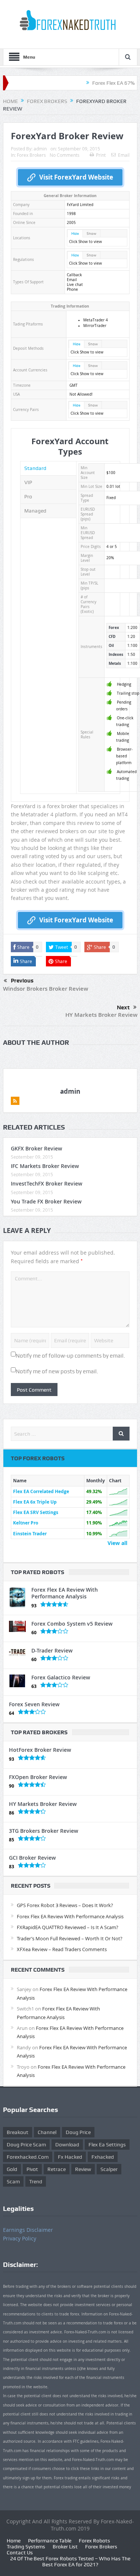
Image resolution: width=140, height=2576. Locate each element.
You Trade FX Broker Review (46, 1201)
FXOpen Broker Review (38, 1777)
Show (91, 233)
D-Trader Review (52, 1650)
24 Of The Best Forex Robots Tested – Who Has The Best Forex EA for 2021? (70, 2561)
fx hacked (70, 2157)
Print (101, 155)
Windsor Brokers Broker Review (46, 989)
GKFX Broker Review (36, 1148)
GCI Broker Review (32, 1858)
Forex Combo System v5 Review (72, 1624)
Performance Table (50, 2541)
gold (12, 2169)
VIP (28, 482)
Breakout (18, 2132)
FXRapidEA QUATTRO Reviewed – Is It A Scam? (68, 1927)
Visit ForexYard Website (76, 177)
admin (40, 149)
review (83, 2169)
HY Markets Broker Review (101, 1015)
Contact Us (20, 2552)
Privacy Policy (20, 2238)
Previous (22, 981)
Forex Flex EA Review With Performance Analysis (65, 1593)
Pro (28, 496)
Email (124, 155)
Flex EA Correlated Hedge (41, 1491)
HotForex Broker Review (40, 1750)
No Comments (65, 155)
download (67, 2144)
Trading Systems (26, 2547)
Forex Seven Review (34, 1704)
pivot (32, 2169)
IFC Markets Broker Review (45, 1166)
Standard (35, 468)
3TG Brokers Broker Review (43, 1831)
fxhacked (103, 2157)
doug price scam (26, 2144)
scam (13, 2181)
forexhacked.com (28, 2157)
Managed (35, 511)
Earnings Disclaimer (28, 2230)
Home (14, 2541)
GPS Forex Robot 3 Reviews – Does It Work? (65, 1905)
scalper (109, 2169)
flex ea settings (107, 2144)
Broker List (65, 2547)
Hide (75, 233)
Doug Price (78, 2132)
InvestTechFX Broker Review (46, 1183)
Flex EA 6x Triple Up (35, 1502)
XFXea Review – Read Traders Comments (62, 1949)
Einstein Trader (30, 1534)
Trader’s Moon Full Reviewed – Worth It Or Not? (70, 1938)
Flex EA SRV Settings (36, 1512)
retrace (57, 2169)
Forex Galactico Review (61, 1677)
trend (36, 2181)
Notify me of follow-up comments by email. (70, 1356)
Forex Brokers (31, 155)
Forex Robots (94, 2541)
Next (123, 1007)
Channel (47, 2132)
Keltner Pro (26, 1523)
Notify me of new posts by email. (57, 1371)
